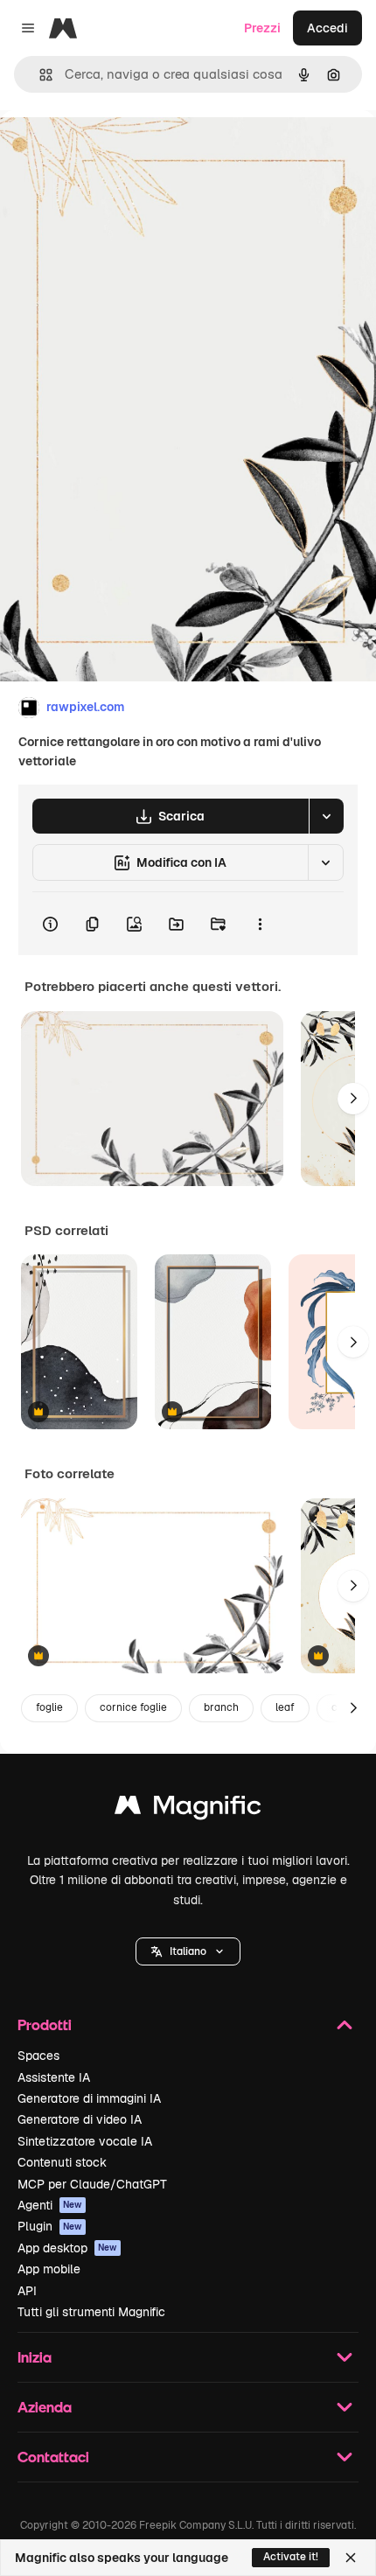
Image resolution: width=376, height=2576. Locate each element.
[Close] (351, 2558)
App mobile (49, 2269)
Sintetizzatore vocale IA (85, 2141)
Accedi (327, 28)
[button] (188, 1951)
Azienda (45, 2407)
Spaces (38, 2056)
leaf (285, 1707)
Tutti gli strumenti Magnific (91, 2312)
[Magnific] (188, 1809)
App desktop (67, 2248)
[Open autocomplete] (39, 75)
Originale (115, 150)
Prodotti (45, 2024)
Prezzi (262, 28)
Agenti (50, 2205)
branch (221, 1707)
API (27, 2291)
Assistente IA (54, 2077)
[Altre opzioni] (260, 924)
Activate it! (291, 2557)
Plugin (50, 2226)
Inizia (35, 2357)
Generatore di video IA (80, 2119)
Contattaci (53, 2457)
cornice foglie (133, 1707)
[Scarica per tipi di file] (326, 816)
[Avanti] (353, 1099)
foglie (49, 1707)
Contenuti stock (62, 2162)
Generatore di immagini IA (89, 2098)
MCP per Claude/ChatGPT (92, 2184)
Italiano (188, 1951)
